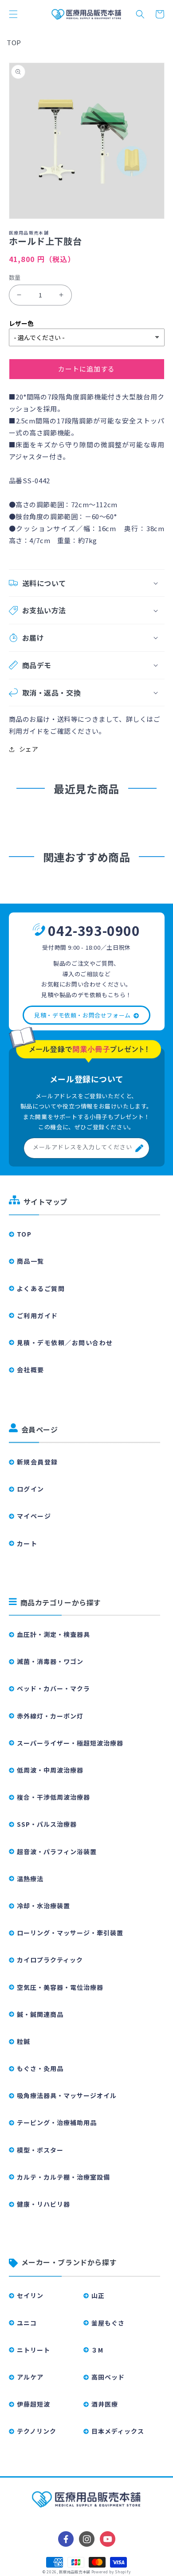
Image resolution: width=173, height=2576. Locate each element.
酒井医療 (105, 2404)
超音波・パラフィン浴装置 (57, 1852)
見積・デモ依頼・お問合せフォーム (83, 1015)
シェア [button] (29, 749)
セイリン (30, 2295)
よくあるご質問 (41, 1288)
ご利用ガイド (37, 1315)
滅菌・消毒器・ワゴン (50, 1661)
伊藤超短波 (33, 2404)
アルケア (30, 2377)
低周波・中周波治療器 (50, 1770)
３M (97, 2350)
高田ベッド (108, 2377)
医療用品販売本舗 (75, 2572)
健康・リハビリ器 (43, 2204)
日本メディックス (118, 2431)
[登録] (139, 1148)
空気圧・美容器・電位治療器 (60, 1987)
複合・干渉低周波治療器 (53, 1797)
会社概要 (31, 1370)
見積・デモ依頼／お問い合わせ (65, 1343)
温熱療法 (30, 1879)
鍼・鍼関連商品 (40, 2014)
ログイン (31, 1489)
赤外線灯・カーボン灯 (50, 1716)
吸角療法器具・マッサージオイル (67, 2095)
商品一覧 (31, 1261)
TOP (14, 42)
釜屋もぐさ (108, 2323)
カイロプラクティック (50, 1960)
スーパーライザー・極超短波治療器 (70, 1743)
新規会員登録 (37, 1462)
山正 (98, 2295)
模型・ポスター (40, 2150)
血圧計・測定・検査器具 (53, 1634)
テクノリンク (37, 2431)
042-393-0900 (94, 930)
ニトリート (33, 2350)
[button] (13, 14)
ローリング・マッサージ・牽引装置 (70, 1933)
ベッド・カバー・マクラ (53, 1688)
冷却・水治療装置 (43, 1906)
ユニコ (27, 2323)
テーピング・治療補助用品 (57, 2122)
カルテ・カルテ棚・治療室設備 (63, 2177)
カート (27, 1543)
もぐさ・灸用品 (40, 2068)
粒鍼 (24, 2041)
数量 (15, 277)
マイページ (34, 1516)
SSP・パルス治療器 (47, 1824)
